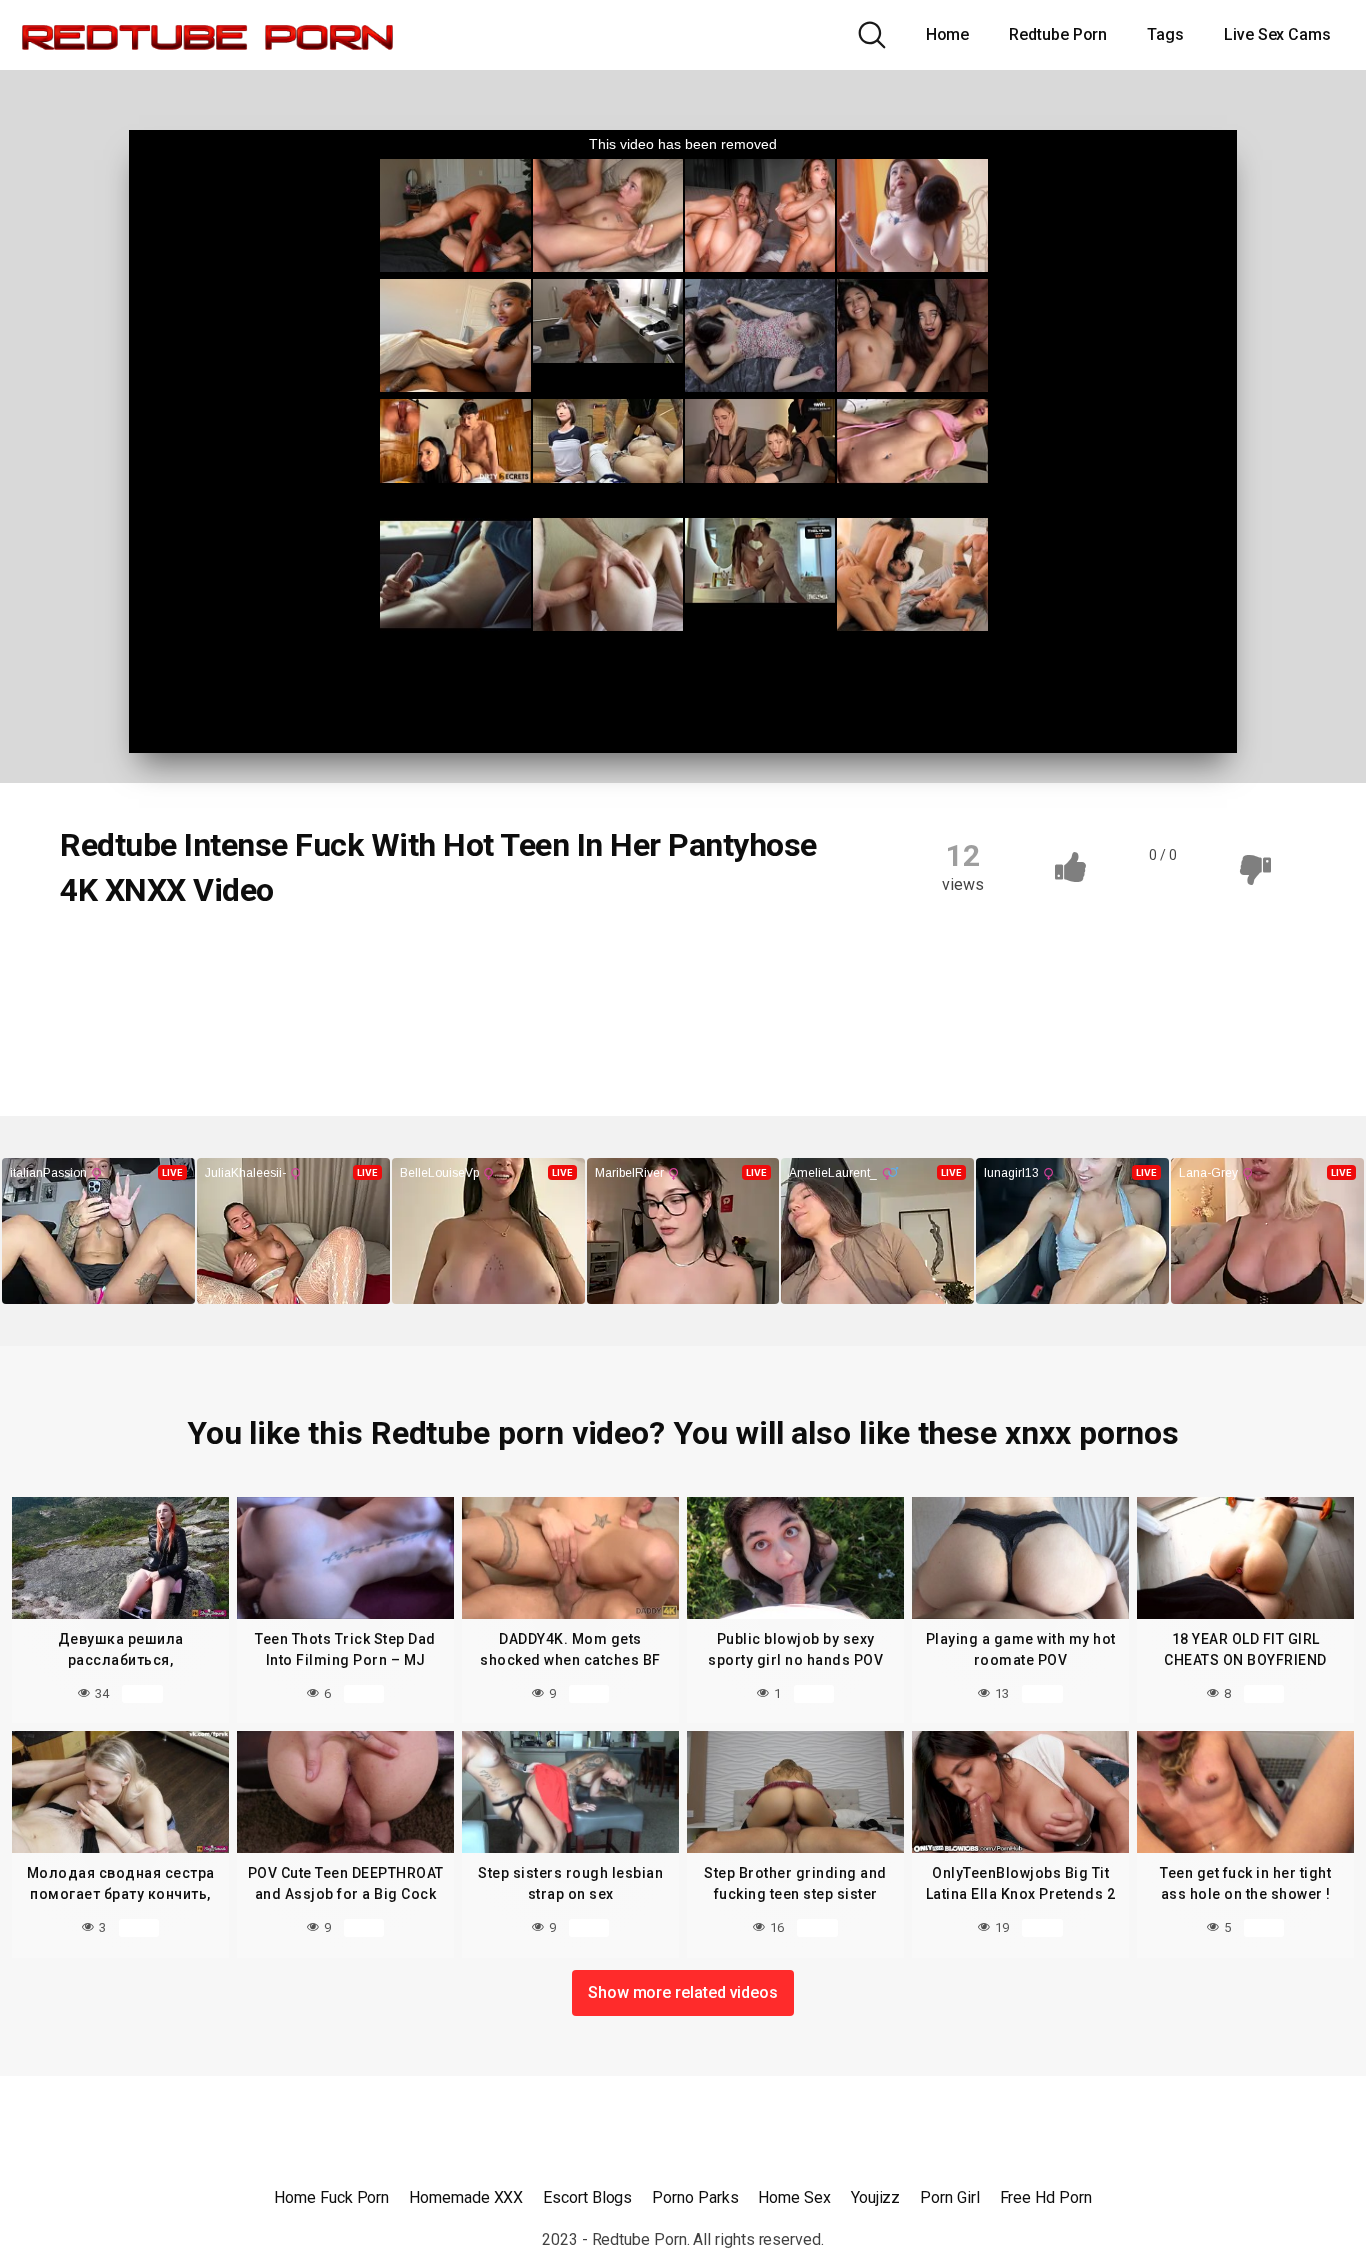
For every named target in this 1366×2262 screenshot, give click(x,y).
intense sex (528, 958)
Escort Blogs (587, 2197)
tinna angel (119, 1036)
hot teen (288, 958)
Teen (101, 958)
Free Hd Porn (1046, 2197)
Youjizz (875, 2197)
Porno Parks (695, 2197)
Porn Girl (949, 2197)
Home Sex (794, 2197)
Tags (1165, 34)
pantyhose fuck (133, 997)
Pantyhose (641, 958)
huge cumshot (403, 958)
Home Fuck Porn (331, 2197)
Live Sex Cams (1277, 34)
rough (385, 997)
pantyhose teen (274, 997)
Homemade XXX (466, 2197)
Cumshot (189, 958)
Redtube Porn (1058, 34)
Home (948, 34)
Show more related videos (683, 1992)
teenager (551, 997)
